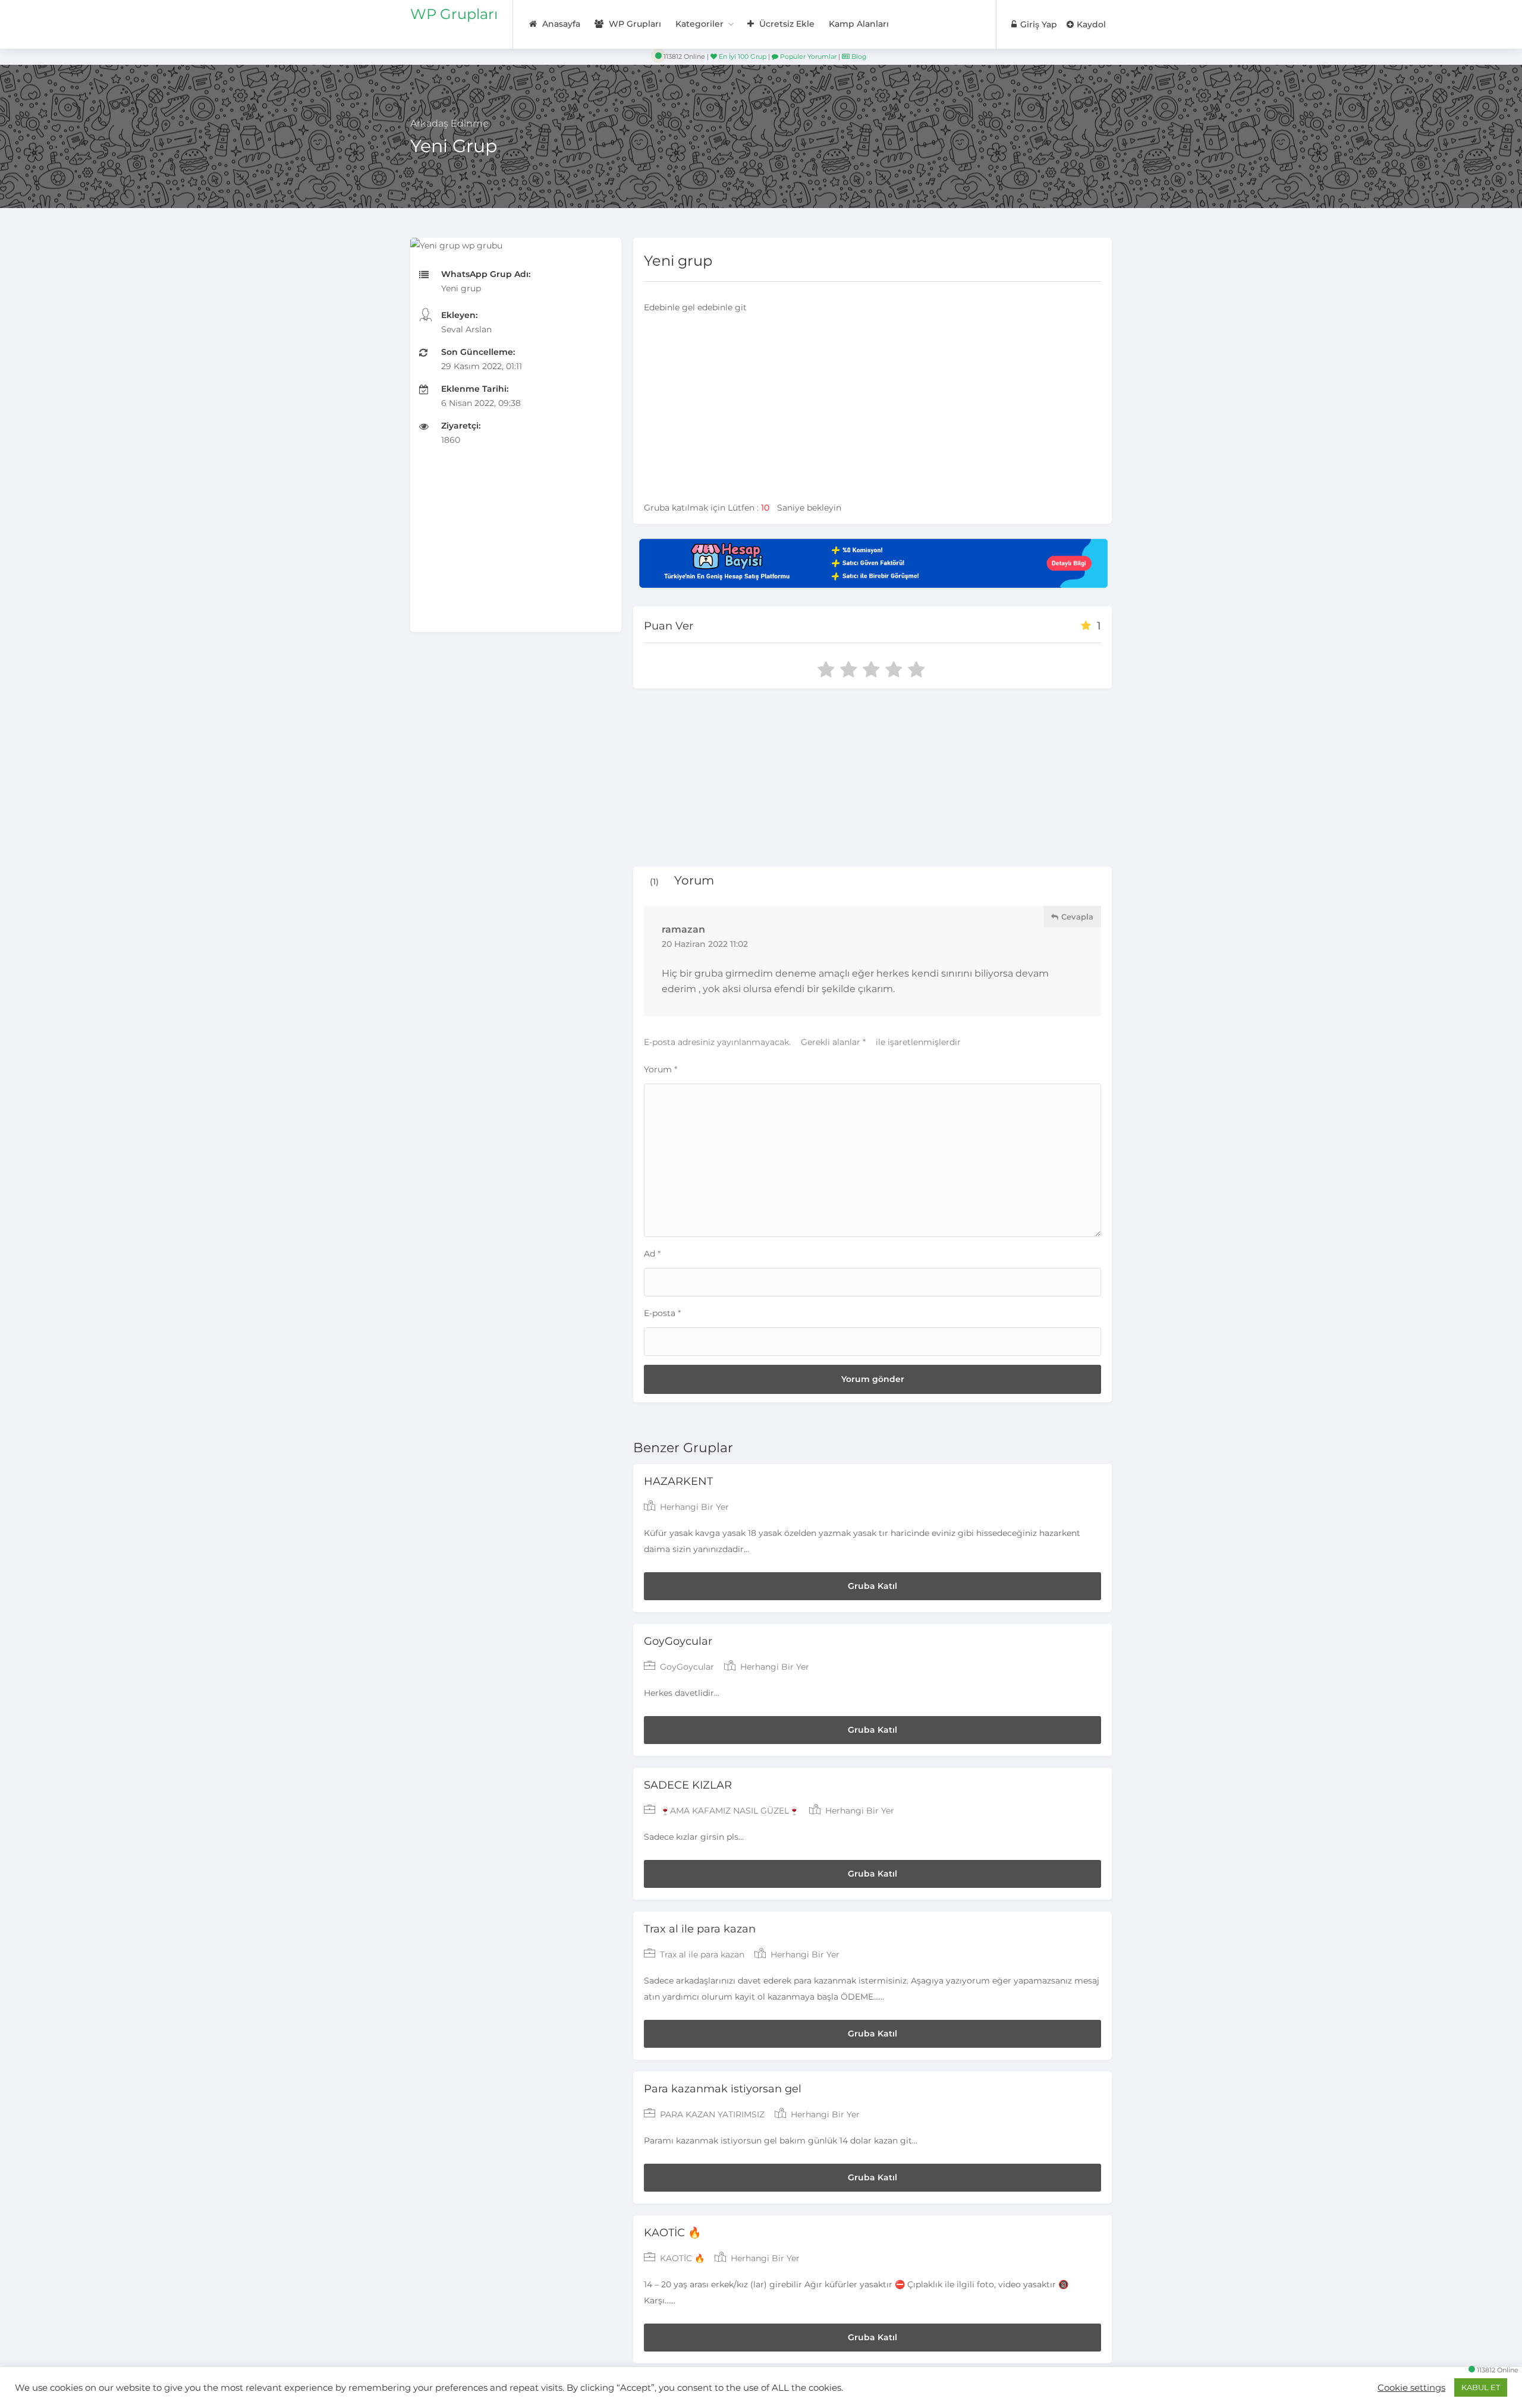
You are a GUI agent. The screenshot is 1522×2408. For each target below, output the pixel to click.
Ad (652, 1254)
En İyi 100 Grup (742, 56)
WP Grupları (454, 14)
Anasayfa (560, 24)
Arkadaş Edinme (449, 123)
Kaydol (1090, 24)
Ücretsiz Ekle (786, 24)
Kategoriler (699, 24)
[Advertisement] (516, 549)
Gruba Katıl (872, 1586)
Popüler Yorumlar (807, 56)
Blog (858, 56)
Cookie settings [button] (1411, 2388)
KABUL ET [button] (1481, 2387)
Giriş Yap (1037, 24)
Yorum (661, 1069)
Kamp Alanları (859, 24)
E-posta (662, 1313)
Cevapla (1076, 917)
